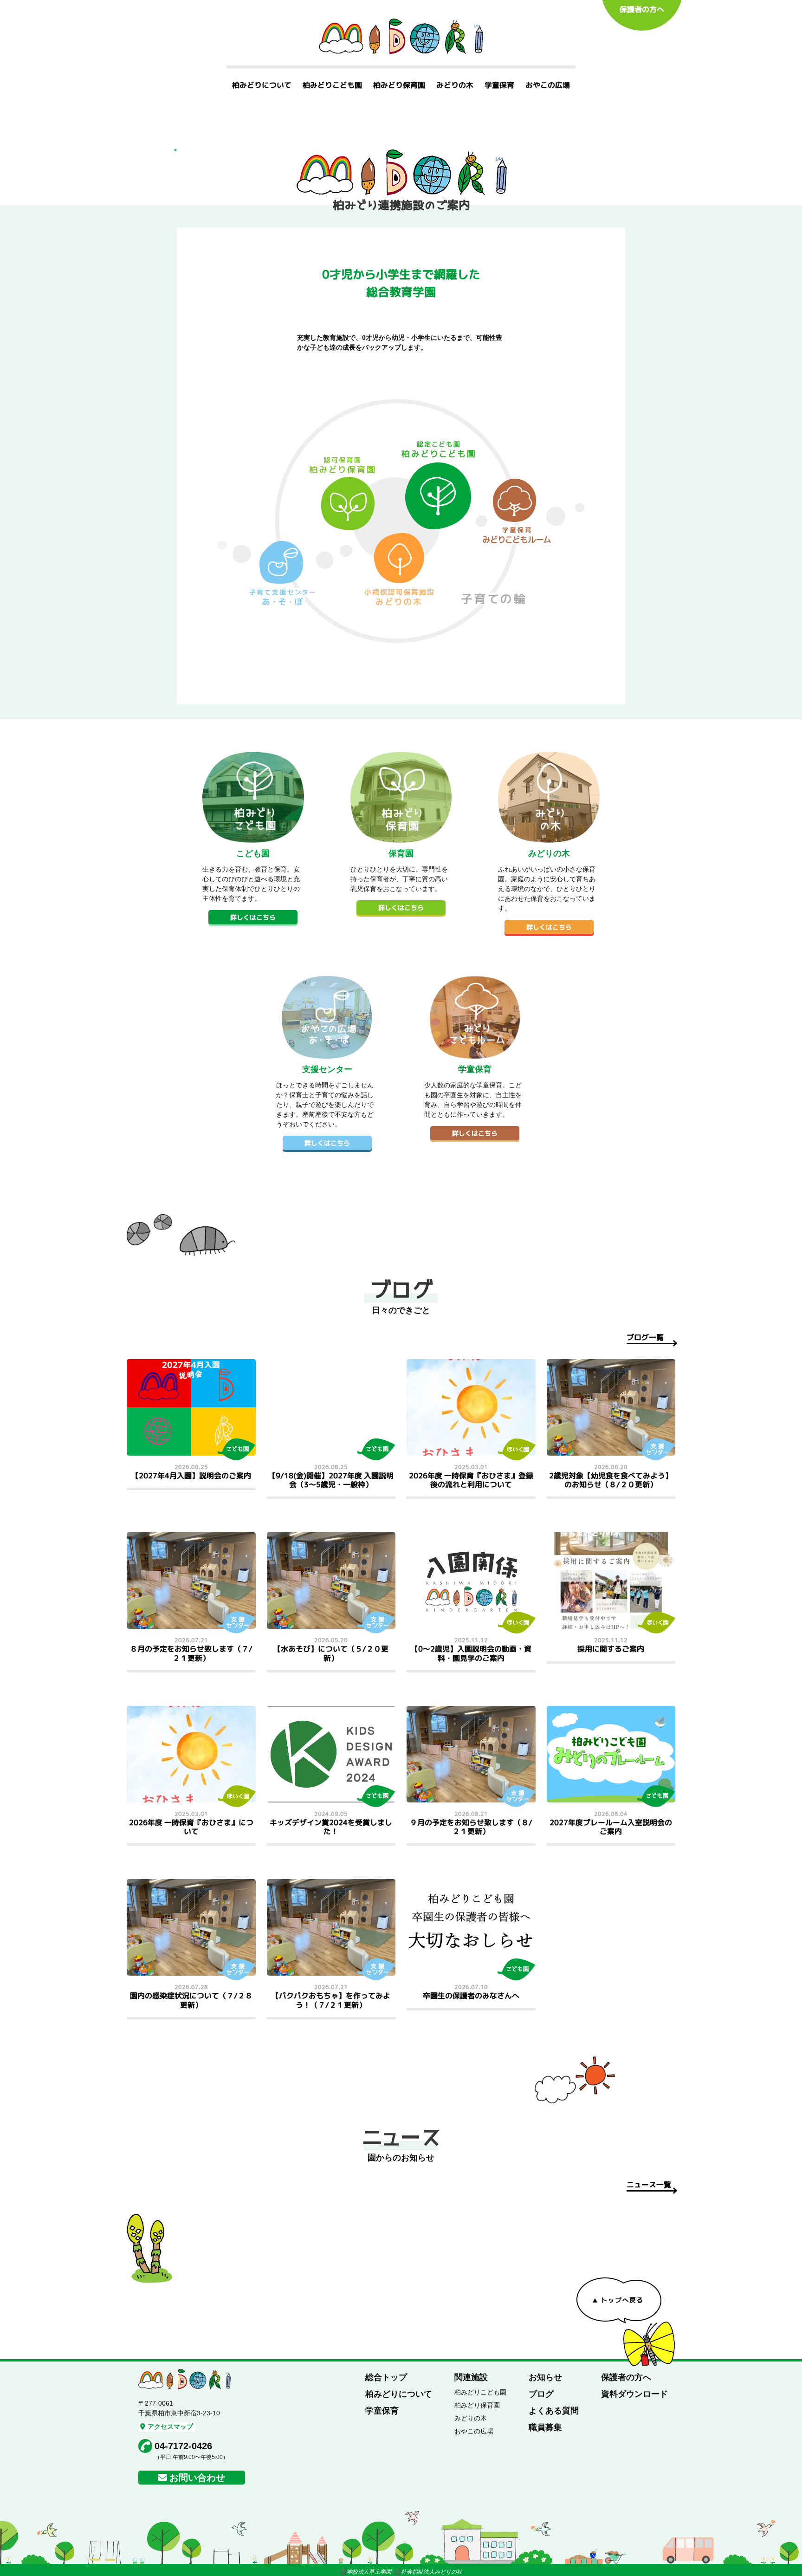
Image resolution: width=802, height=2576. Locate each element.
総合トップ (386, 2377)
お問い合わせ (197, 2478)
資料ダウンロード (634, 2394)
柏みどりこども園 (332, 85)
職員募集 (545, 2427)
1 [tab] (175, 150)
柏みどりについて (262, 85)
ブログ (541, 2394)
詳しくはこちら (253, 917)
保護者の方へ (642, 9)
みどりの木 (455, 85)
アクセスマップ (170, 2426)
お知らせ (545, 2377)
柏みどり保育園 (399, 85)
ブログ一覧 (645, 1337)
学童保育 (499, 85)
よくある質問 (554, 2411)
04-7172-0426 (183, 2446)
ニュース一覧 (649, 2185)
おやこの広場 (548, 85)
